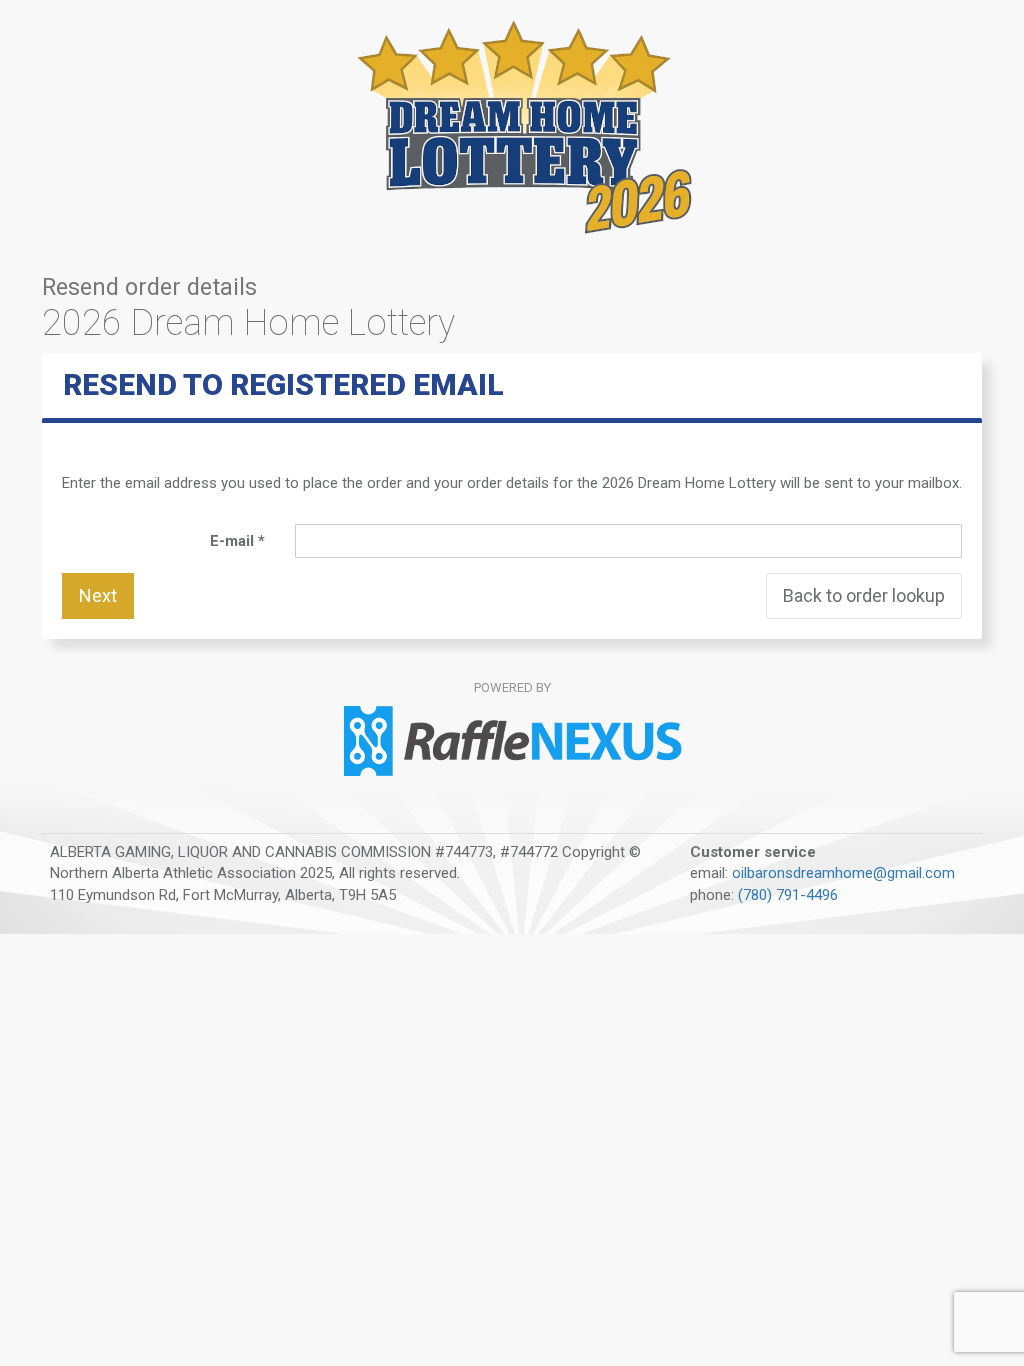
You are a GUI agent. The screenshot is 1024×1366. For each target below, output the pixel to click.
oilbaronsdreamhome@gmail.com (843, 873)
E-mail (234, 541)
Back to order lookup (864, 595)
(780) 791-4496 (788, 895)
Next (98, 595)
